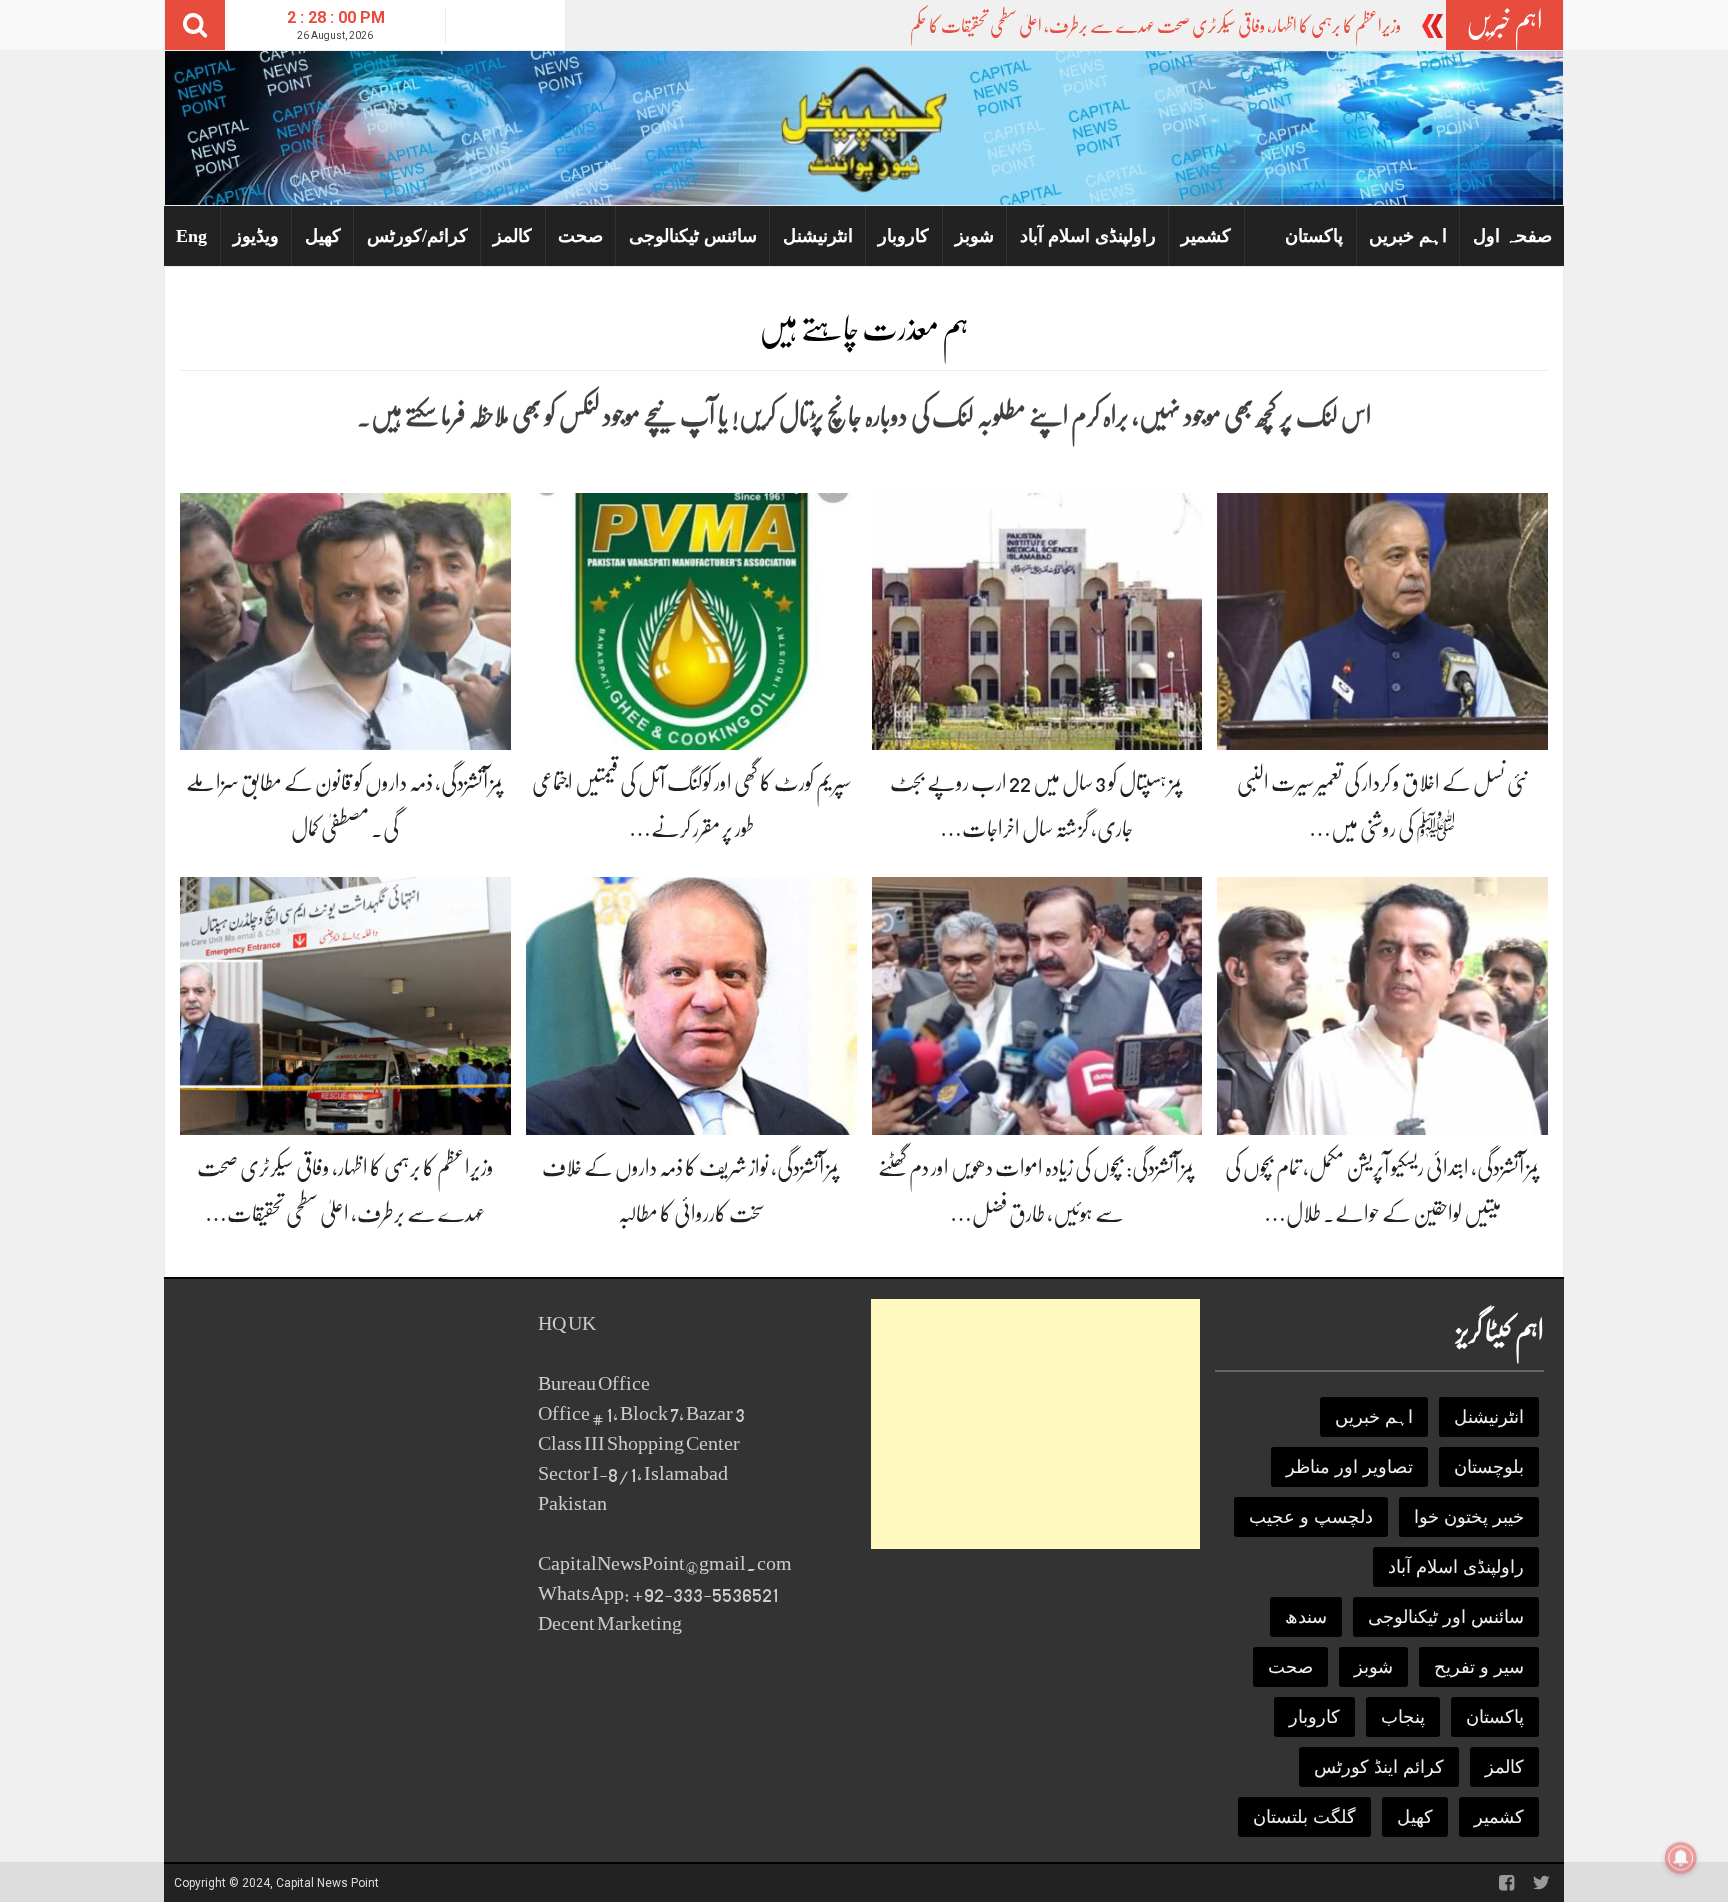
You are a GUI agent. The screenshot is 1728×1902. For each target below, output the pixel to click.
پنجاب (1403, 1717)
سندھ (1306, 1617)
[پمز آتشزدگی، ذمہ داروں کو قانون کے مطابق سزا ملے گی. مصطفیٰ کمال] (345, 620)
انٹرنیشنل (818, 236)
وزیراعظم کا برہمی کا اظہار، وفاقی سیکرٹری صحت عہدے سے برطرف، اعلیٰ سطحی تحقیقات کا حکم (1155, 26)
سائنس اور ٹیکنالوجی (1446, 1617)
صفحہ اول (1512, 236)
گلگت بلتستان (1304, 1817)
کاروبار (903, 236)
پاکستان (1314, 236)
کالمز (512, 236)
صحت (580, 236)
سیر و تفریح (1479, 1667)
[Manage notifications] (1681, 1858)
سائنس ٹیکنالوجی (693, 236)
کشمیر (1206, 236)
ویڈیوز (256, 236)
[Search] (195, 25)
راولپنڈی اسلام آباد (1088, 236)
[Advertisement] (1035, 1424)
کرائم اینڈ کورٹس (1379, 1767)
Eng (191, 236)
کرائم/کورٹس (417, 236)
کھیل (323, 236)
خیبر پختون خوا (1469, 1517)
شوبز (974, 236)
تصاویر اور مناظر (1349, 1467)
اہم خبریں (1408, 236)
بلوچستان (1489, 1467)
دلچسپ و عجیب (1311, 1517)
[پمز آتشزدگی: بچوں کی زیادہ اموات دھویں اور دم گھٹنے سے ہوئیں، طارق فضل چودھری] (1037, 1004)
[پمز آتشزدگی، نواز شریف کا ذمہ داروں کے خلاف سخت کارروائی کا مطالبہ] (691, 1004)
